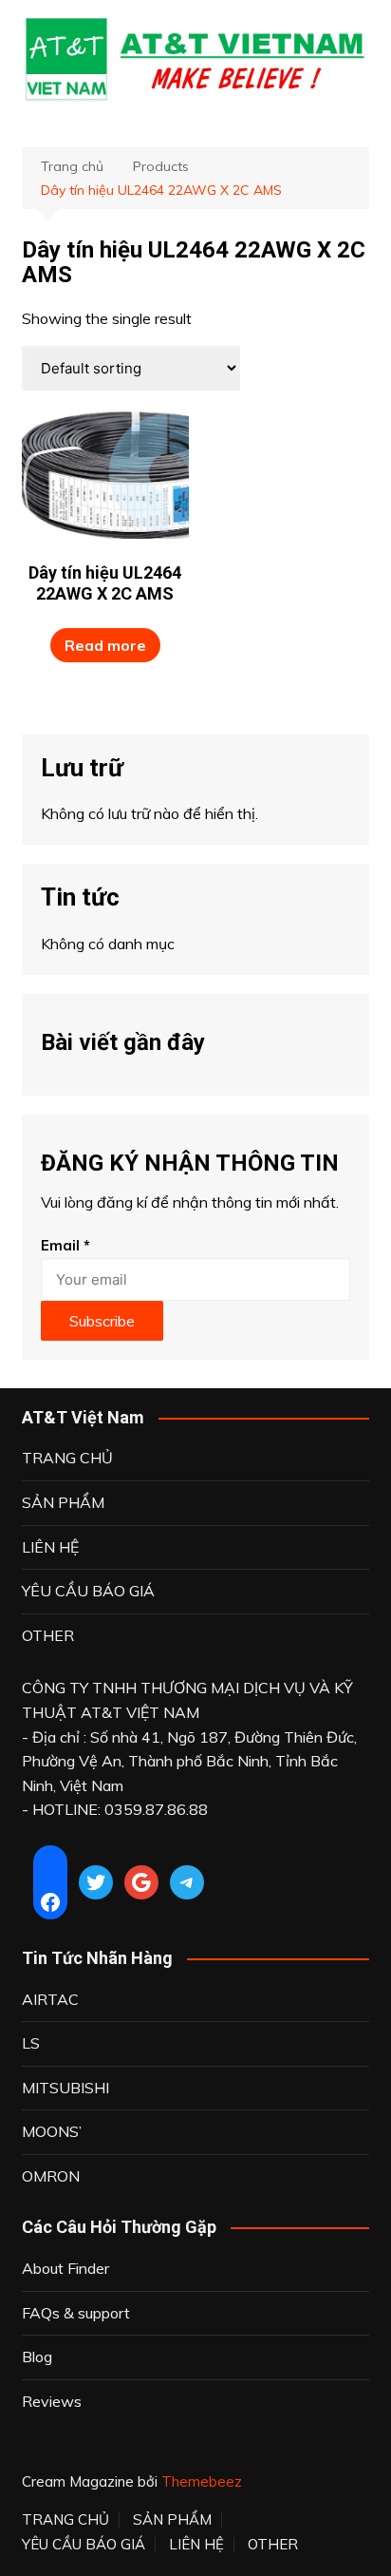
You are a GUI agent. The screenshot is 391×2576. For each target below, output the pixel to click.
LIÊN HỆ (50, 1547)
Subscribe (102, 1321)
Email (65, 1245)
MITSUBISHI (65, 2088)
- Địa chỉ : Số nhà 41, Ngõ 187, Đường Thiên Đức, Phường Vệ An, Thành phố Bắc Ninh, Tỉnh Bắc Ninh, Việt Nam (189, 1761)
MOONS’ (52, 2131)
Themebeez (202, 2481)
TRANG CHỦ (67, 1458)
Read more (105, 645)
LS (31, 2043)
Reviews (52, 2401)
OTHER (48, 1635)
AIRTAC (50, 1999)
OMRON (51, 2176)
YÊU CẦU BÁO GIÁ (88, 1591)
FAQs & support (76, 2313)
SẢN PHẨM (63, 1502)
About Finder (65, 2268)
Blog (37, 2357)
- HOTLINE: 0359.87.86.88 (115, 1809)
